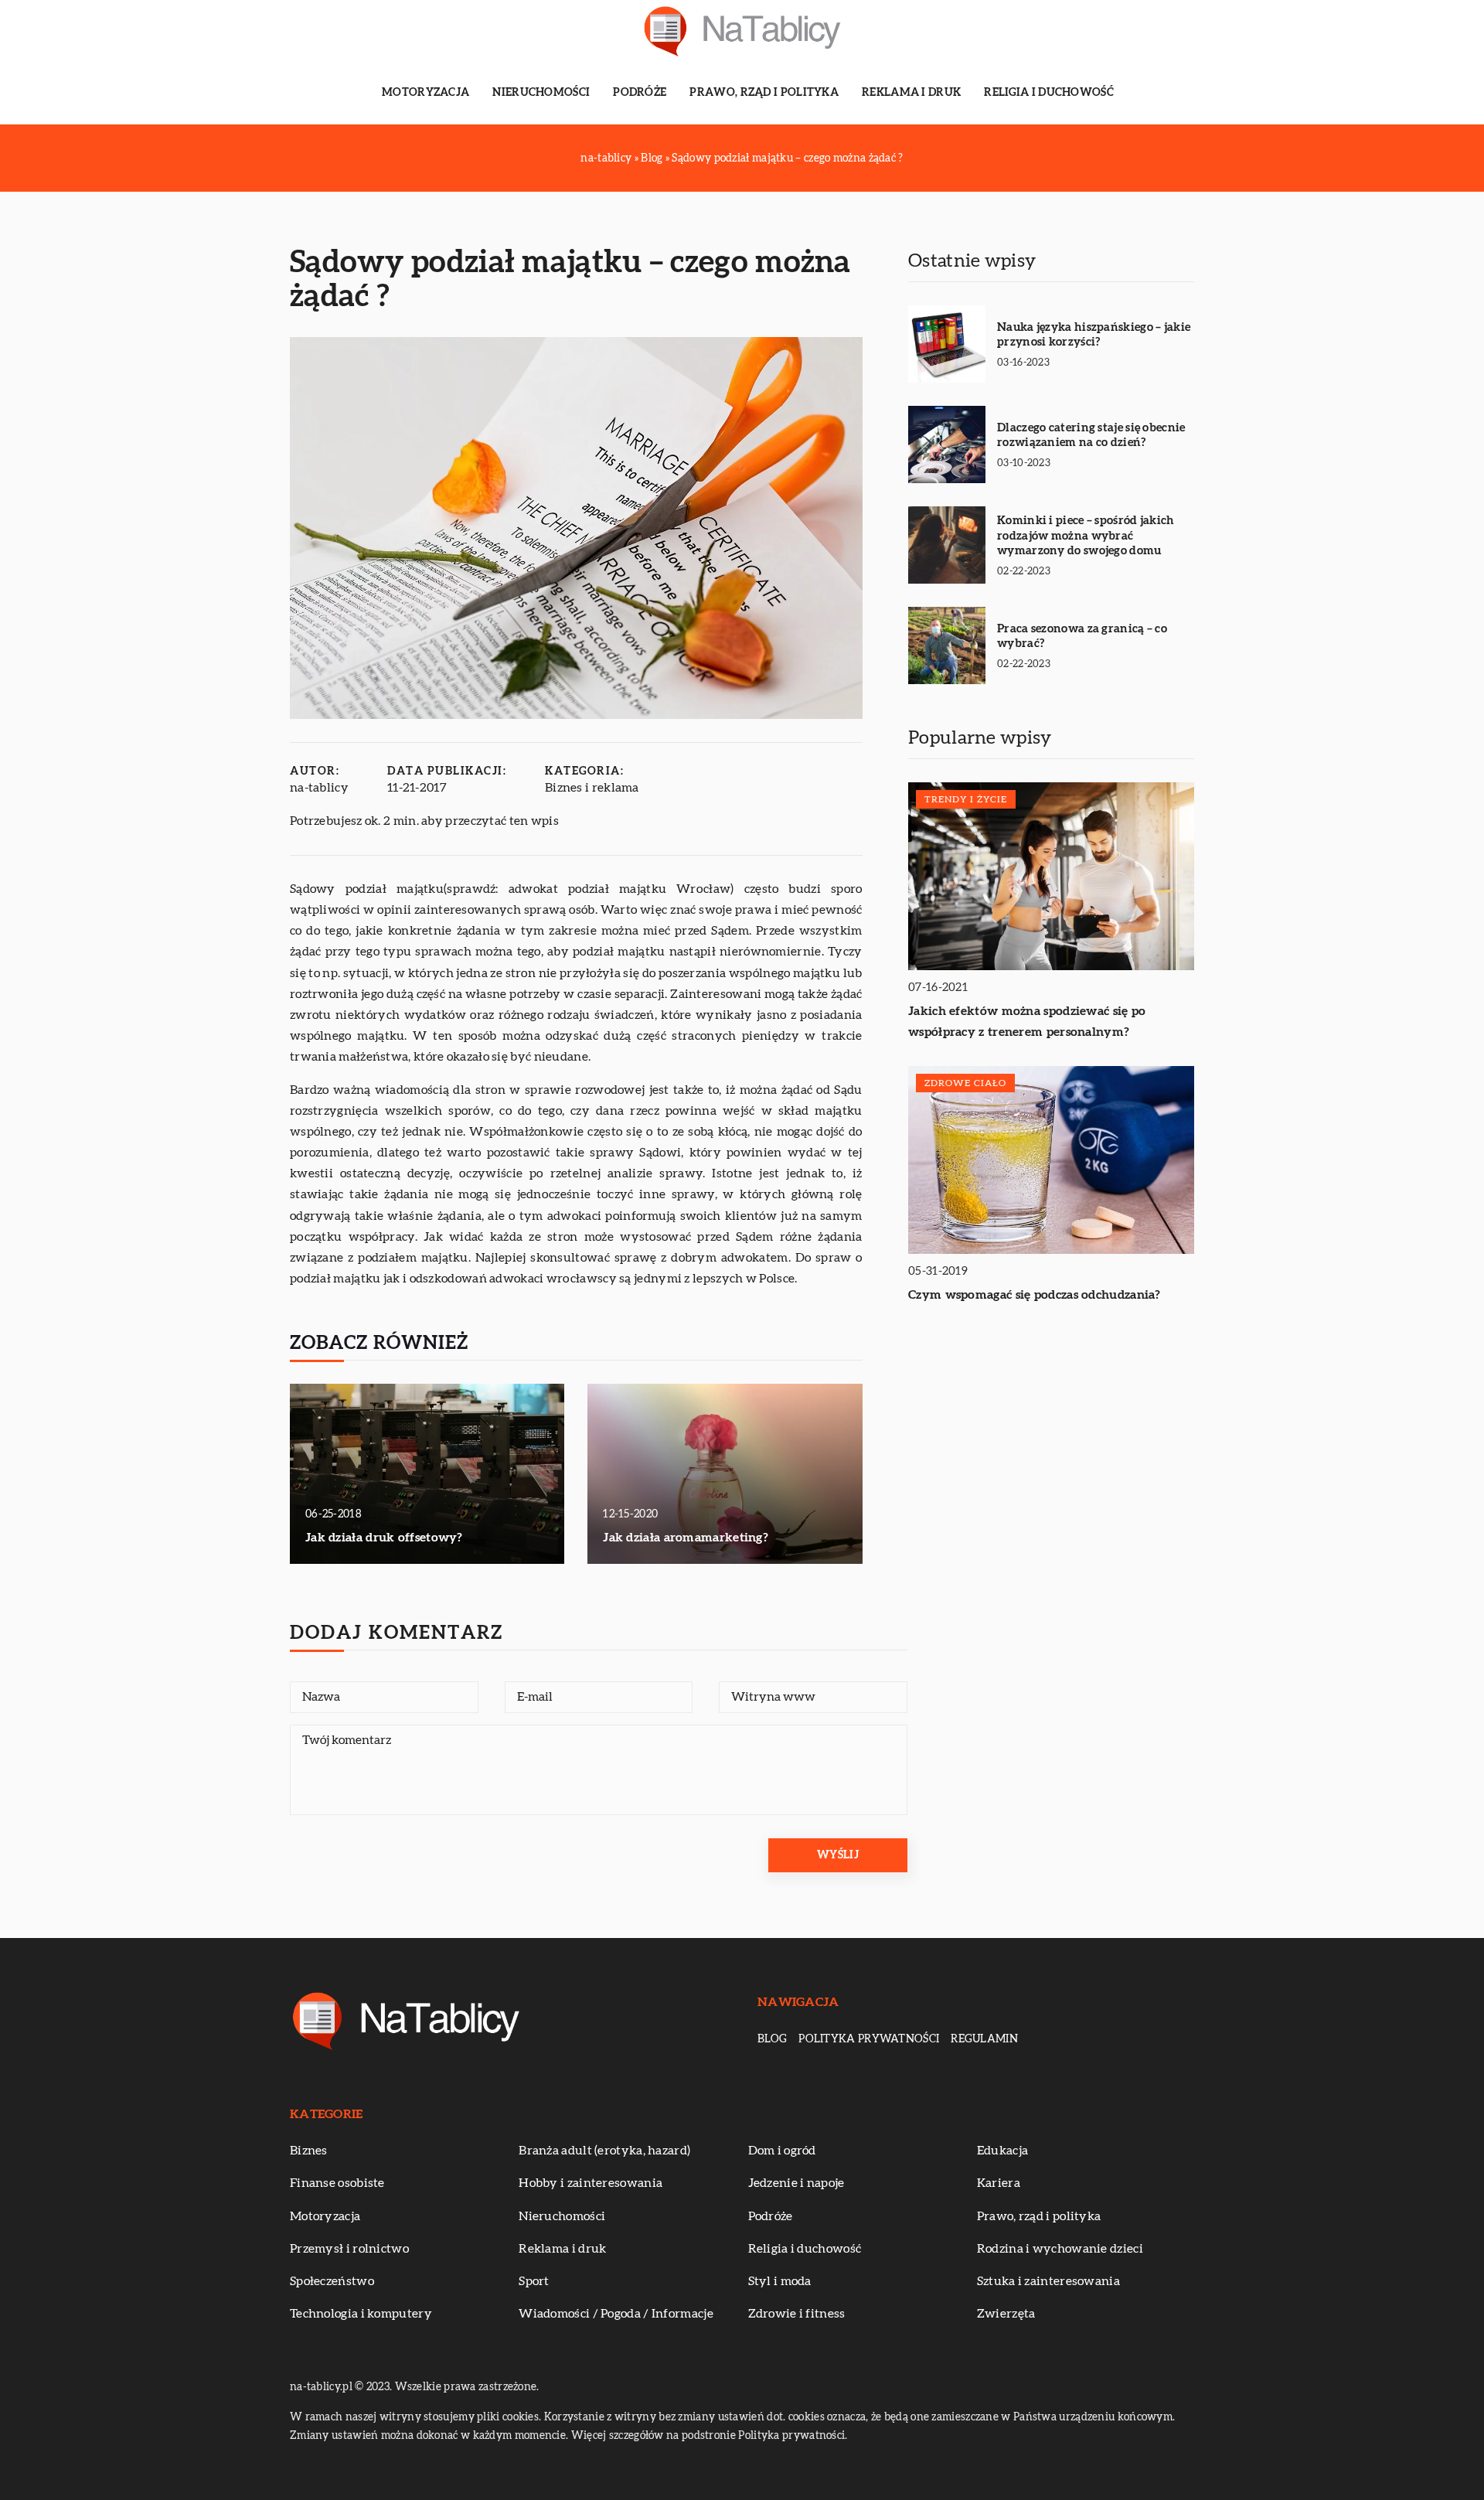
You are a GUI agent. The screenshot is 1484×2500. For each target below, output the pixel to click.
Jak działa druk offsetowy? (384, 1538)
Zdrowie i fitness (797, 2314)
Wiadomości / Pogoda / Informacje (616, 2314)
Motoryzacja (425, 93)
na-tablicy (319, 788)
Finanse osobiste (337, 2183)
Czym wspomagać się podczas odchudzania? (1035, 1295)
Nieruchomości (541, 93)
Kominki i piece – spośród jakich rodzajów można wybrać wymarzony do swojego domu (1086, 536)
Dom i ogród (782, 2151)
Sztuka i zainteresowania (1048, 2281)
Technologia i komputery (361, 2314)
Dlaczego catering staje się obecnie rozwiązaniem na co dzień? (1091, 436)
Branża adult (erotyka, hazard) (604, 2151)
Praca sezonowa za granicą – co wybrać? (1082, 637)
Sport (534, 2281)
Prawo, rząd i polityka (764, 93)
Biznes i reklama (592, 788)
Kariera (999, 2183)
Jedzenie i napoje (796, 2183)
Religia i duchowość (1049, 93)
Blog (772, 2039)
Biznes (309, 2151)
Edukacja (1002, 2151)
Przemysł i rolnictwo (349, 2249)
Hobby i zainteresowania (591, 2183)
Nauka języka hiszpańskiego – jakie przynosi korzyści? (1094, 335)
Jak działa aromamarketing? (686, 1538)
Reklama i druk (911, 93)
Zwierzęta (1006, 2314)
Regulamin (984, 2039)
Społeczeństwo (332, 2281)
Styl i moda (780, 2281)
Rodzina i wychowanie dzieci (1060, 2249)
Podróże (640, 93)
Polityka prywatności (869, 2039)
